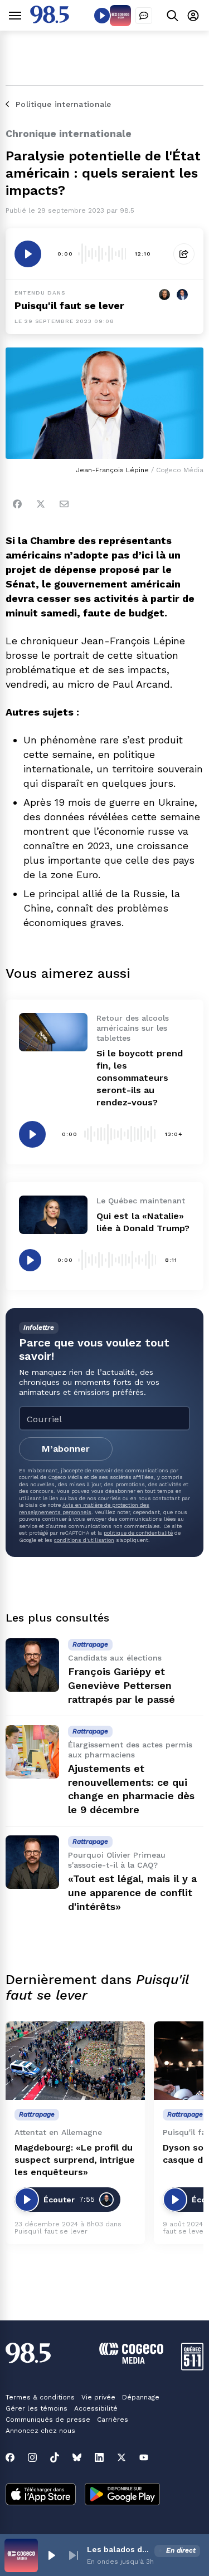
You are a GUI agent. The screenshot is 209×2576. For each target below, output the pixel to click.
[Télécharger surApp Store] (41, 2495)
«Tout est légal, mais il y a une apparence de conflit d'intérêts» (132, 1892)
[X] (121, 2457)
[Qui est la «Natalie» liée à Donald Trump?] (53, 1215)
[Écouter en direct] (102, 16)
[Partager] (184, 254)
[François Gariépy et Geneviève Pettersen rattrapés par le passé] (32, 1665)
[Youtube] (144, 2457)
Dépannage (141, 2397)
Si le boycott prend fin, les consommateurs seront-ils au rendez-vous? (140, 1078)
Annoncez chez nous (40, 2431)
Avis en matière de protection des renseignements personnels (84, 1508)
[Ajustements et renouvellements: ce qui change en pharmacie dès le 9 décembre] (32, 1752)
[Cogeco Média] (131, 2361)
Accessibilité (96, 2408)
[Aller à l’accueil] (50, 20)
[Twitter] (41, 504)
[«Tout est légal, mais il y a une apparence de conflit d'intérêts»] (32, 1862)
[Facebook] (17, 504)
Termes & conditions (40, 2397)
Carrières (113, 2420)
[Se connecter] (193, 15)
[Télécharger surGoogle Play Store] (122, 2495)
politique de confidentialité (138, 1533)
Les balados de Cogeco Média (118, 2549)
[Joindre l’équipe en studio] (144, 16)
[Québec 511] (192, 2367)
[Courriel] (64, 504)
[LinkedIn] (99, 2457)
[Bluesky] (77, 2457)
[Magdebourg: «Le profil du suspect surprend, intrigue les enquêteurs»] (75, 2061)
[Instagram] (32, 2457)
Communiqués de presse (48, 2420)
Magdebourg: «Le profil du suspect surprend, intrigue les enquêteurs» (75, 2160)
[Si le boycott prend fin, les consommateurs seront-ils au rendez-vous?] (53, 1032)
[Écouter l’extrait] (28, 254)
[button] (51, 2555)
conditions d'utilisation (84, 1540)
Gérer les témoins (37, 2408)
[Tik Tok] (55, 2457)
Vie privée (98, 2397)
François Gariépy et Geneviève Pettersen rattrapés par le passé (121, 1685)
